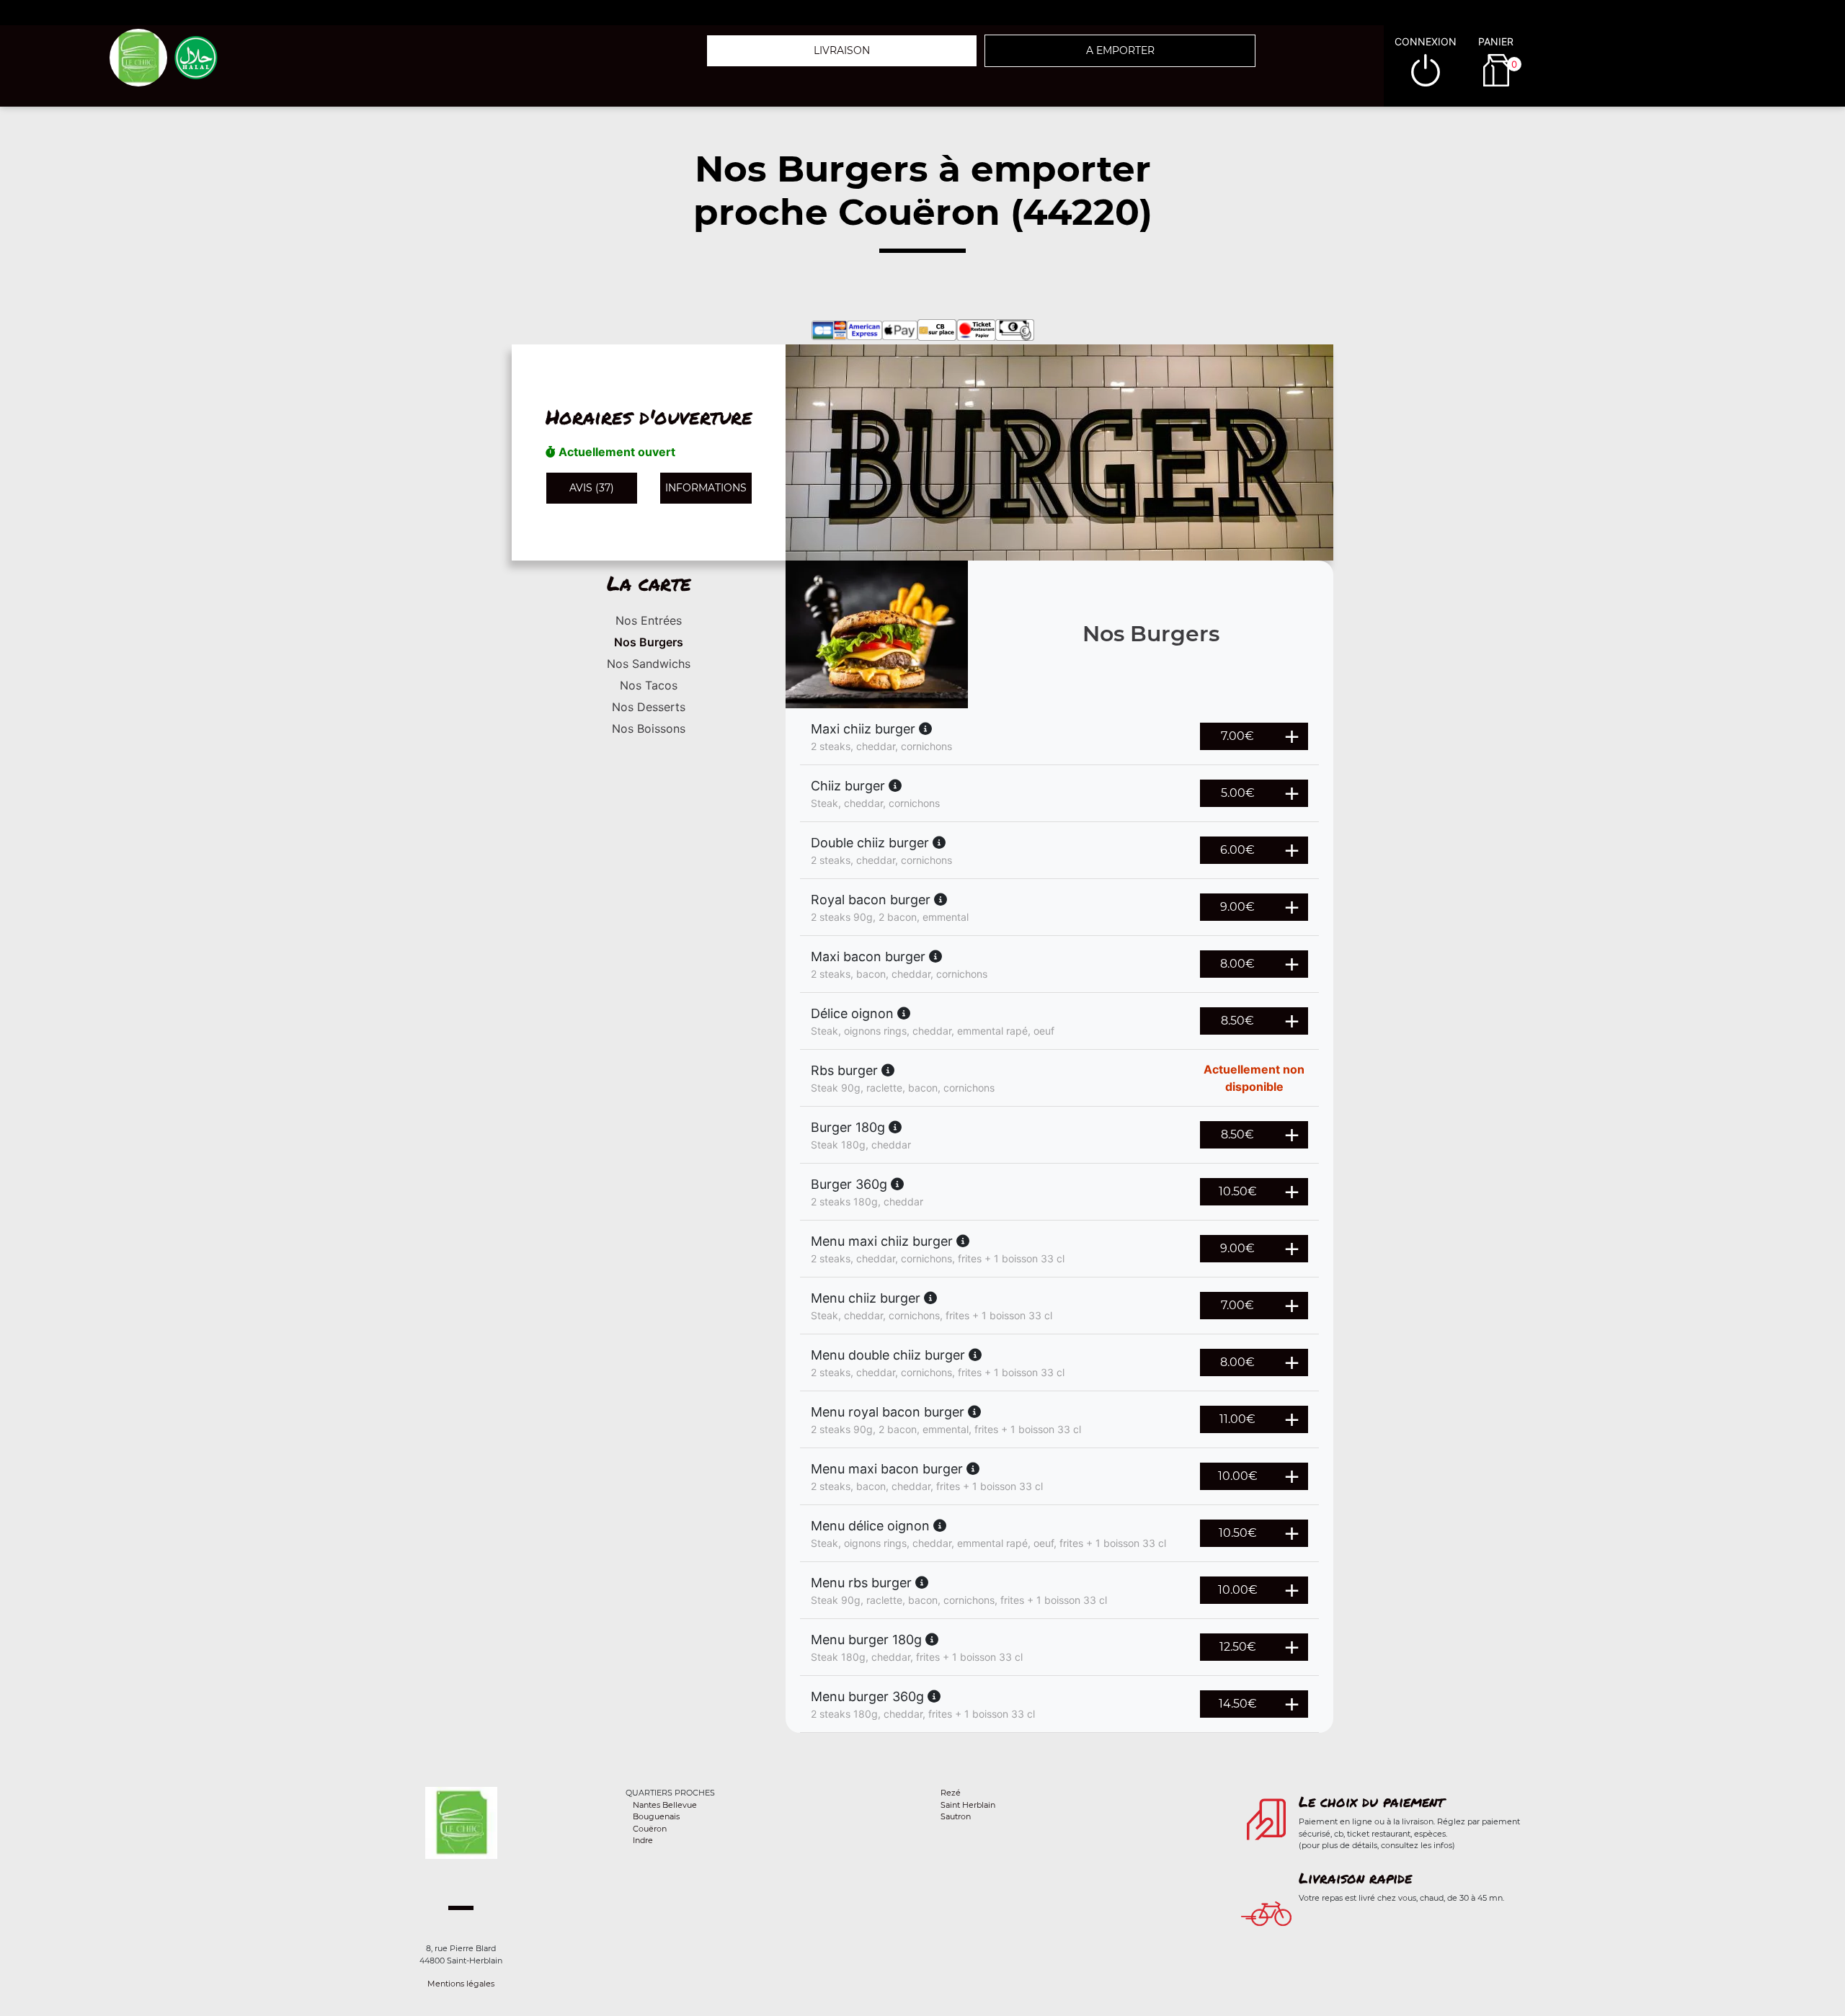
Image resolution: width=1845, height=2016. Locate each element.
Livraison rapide (1355, 1878)
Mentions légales (461, 1984)
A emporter (1120, 50)
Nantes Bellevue (665, 1805)
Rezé (951, 1793)
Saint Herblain (968, 1805)
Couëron (650, 1829)
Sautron (956, 1816)
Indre (643, 1840)
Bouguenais (656, 1816)
